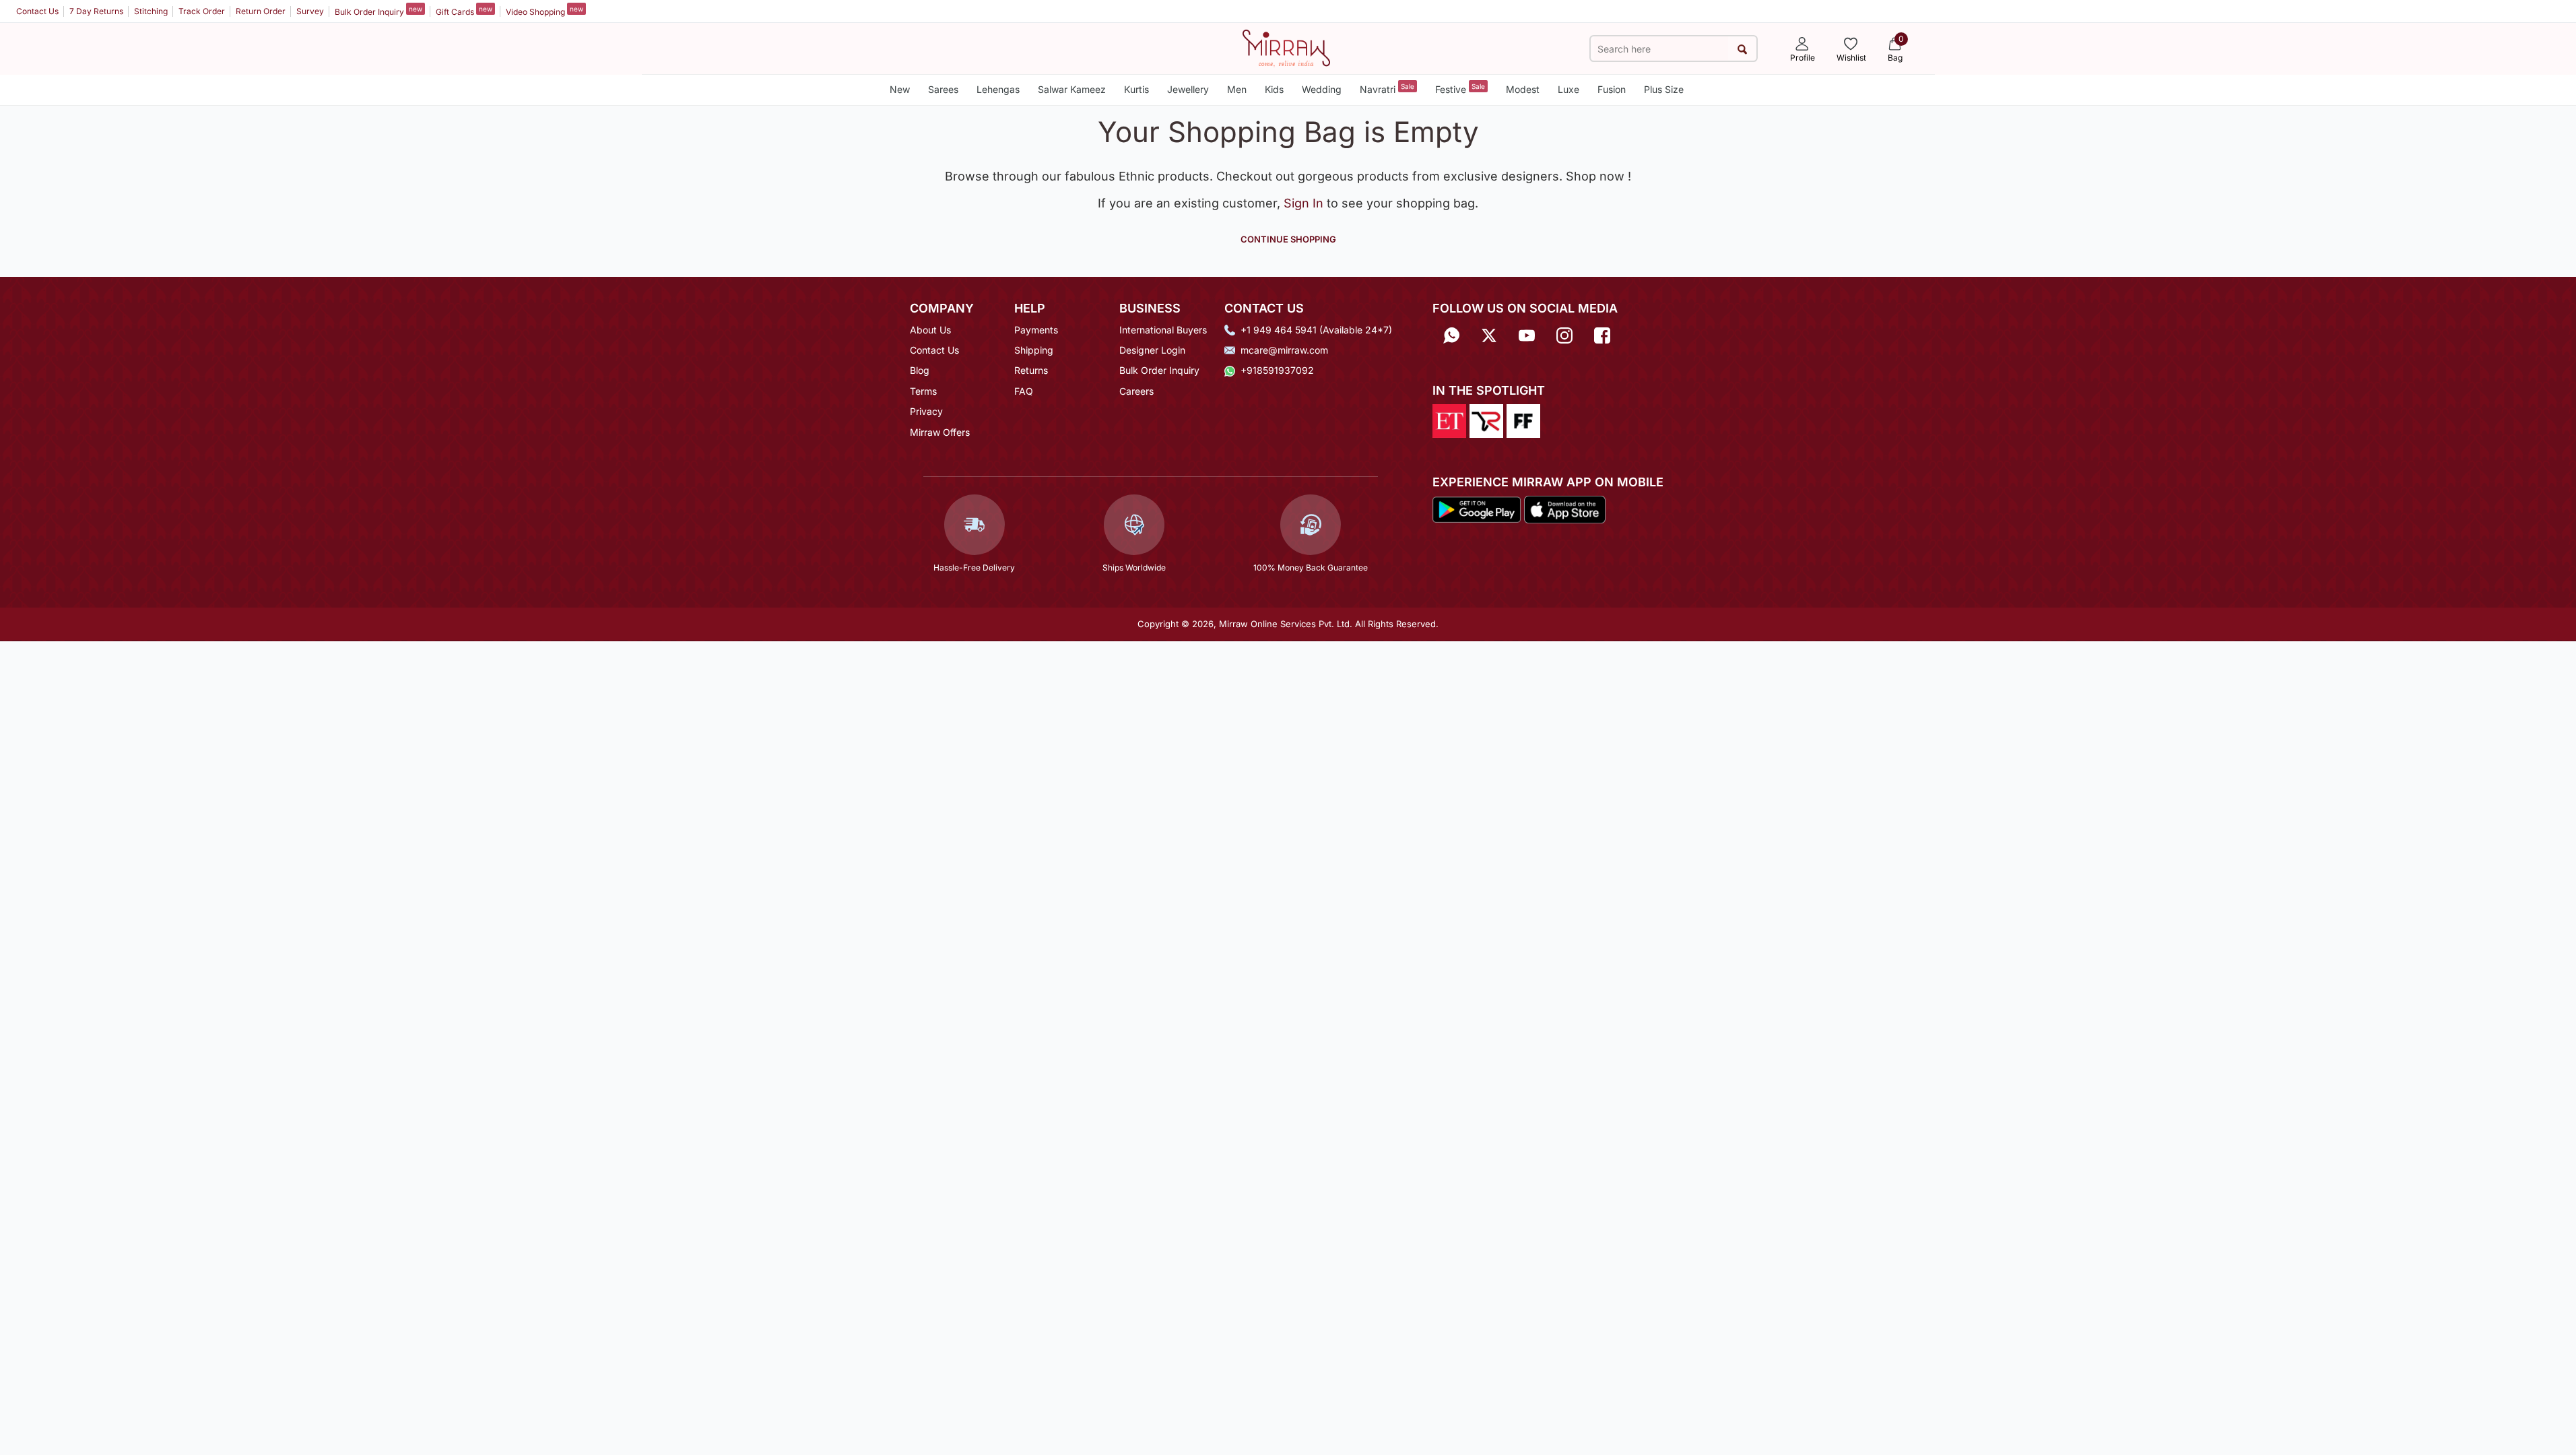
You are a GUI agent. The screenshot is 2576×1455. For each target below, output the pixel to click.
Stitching (151, 11)
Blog (920, 370)
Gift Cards (464, 11)
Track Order (202, 11)
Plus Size (1664, 89)
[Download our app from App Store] (1564, 509)
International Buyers (1163, 330)
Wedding (1322, 89)
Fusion (1612, 89)
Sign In (1305, 203)
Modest (1523, 89)
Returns (1031, 370)
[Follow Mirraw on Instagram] (1564, 334)
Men (1237, 89)
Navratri (1387, 89)
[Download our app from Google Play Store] (1477, 509)
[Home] (1286, 47)
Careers (1136, 391)
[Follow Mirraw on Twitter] (1489, 334)
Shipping (1034, 350)
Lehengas (998, 89)
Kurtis (1136, 89)
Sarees (943, 89)
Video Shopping (544, 11)
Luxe (1568, 89)
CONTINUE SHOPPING (1288, 239)
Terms (923, 391)
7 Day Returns (96, 11)
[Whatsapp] (1451, 334)
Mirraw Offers (940, 432)
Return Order (261, 11)
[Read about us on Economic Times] (1449, 420)
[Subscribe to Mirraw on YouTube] (1527, 334)
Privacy (926, 411)
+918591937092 (1277, 370)
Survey (310, 11)
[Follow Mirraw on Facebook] (1602, 334)
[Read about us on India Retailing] (1486, 420)
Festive (1460, 89)
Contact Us (37, 11)
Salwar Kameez (1072, 89)
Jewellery (1188, 89)
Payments (1036, 330)
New (900, 89)
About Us (930, 330)
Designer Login (1152, 350)
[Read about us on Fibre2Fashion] (1523, 420)
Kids (1274, 89)
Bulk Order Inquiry (378, 11)
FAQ (1024, 391)
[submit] (1742, 49)
